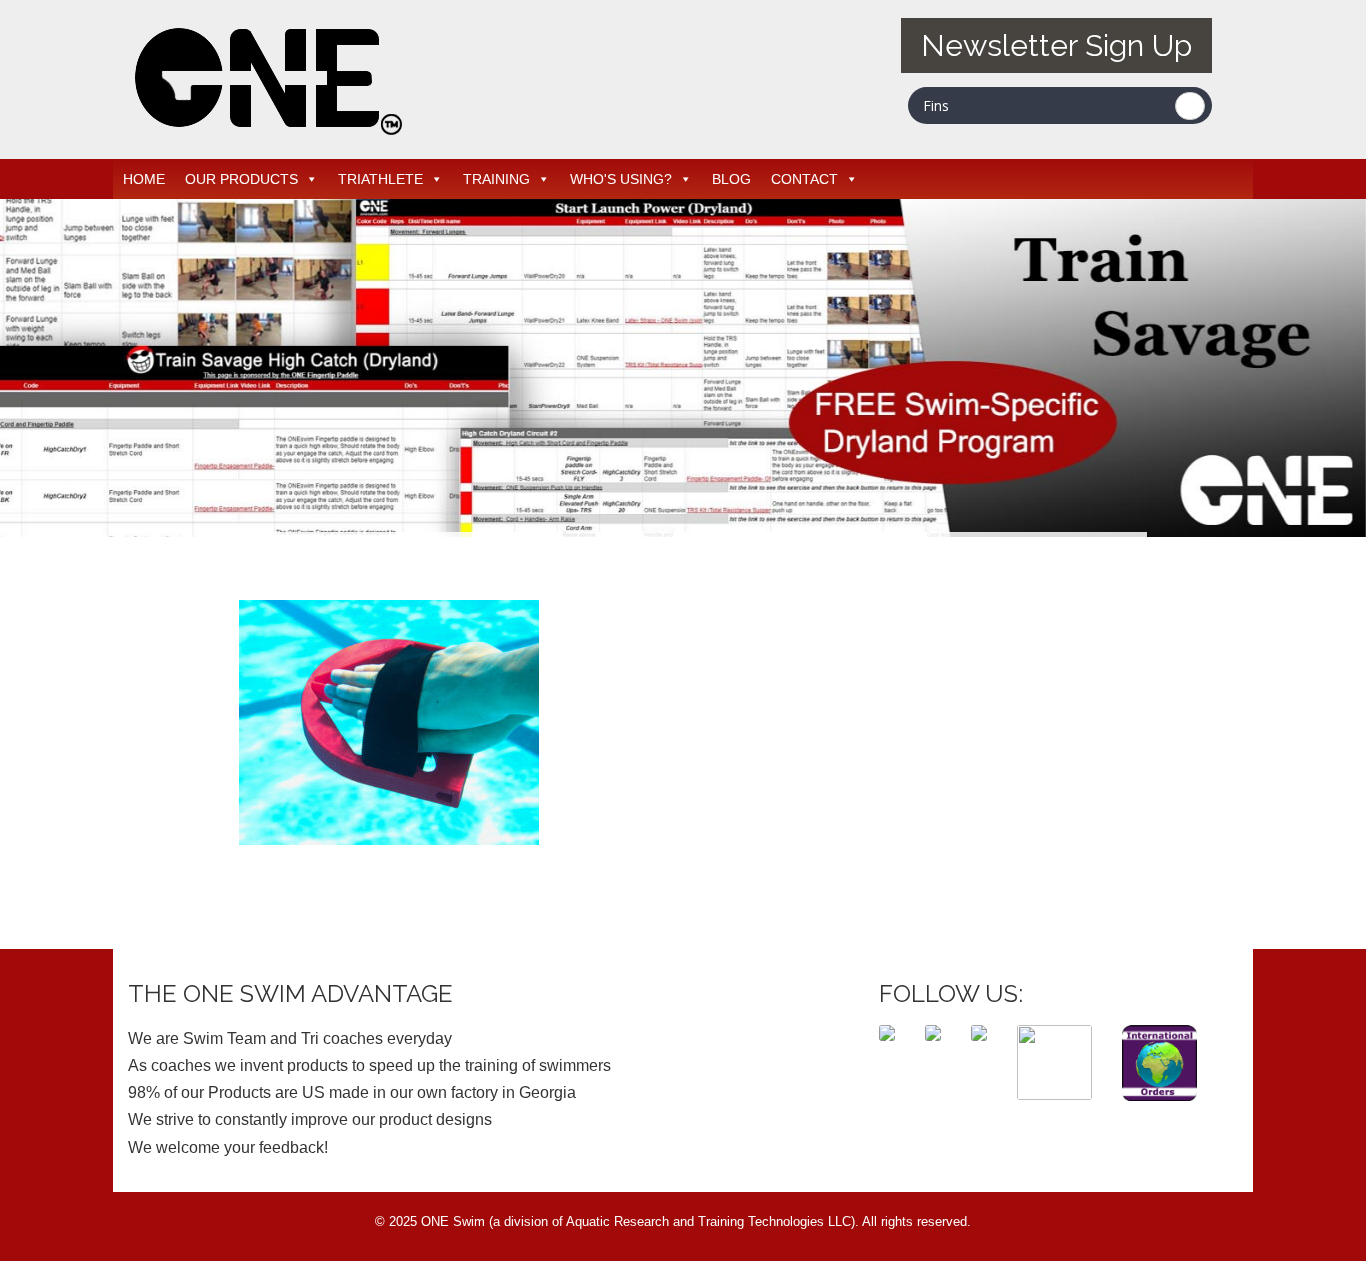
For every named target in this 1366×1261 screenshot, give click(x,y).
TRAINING (496, 179)
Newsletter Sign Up (1056, 45)
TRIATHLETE (380, 179)
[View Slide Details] (683, 368)
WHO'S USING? (621, 179)
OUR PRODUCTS (241, 179)
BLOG (731, 179)
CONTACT (804, 179)
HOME (144, 179)
